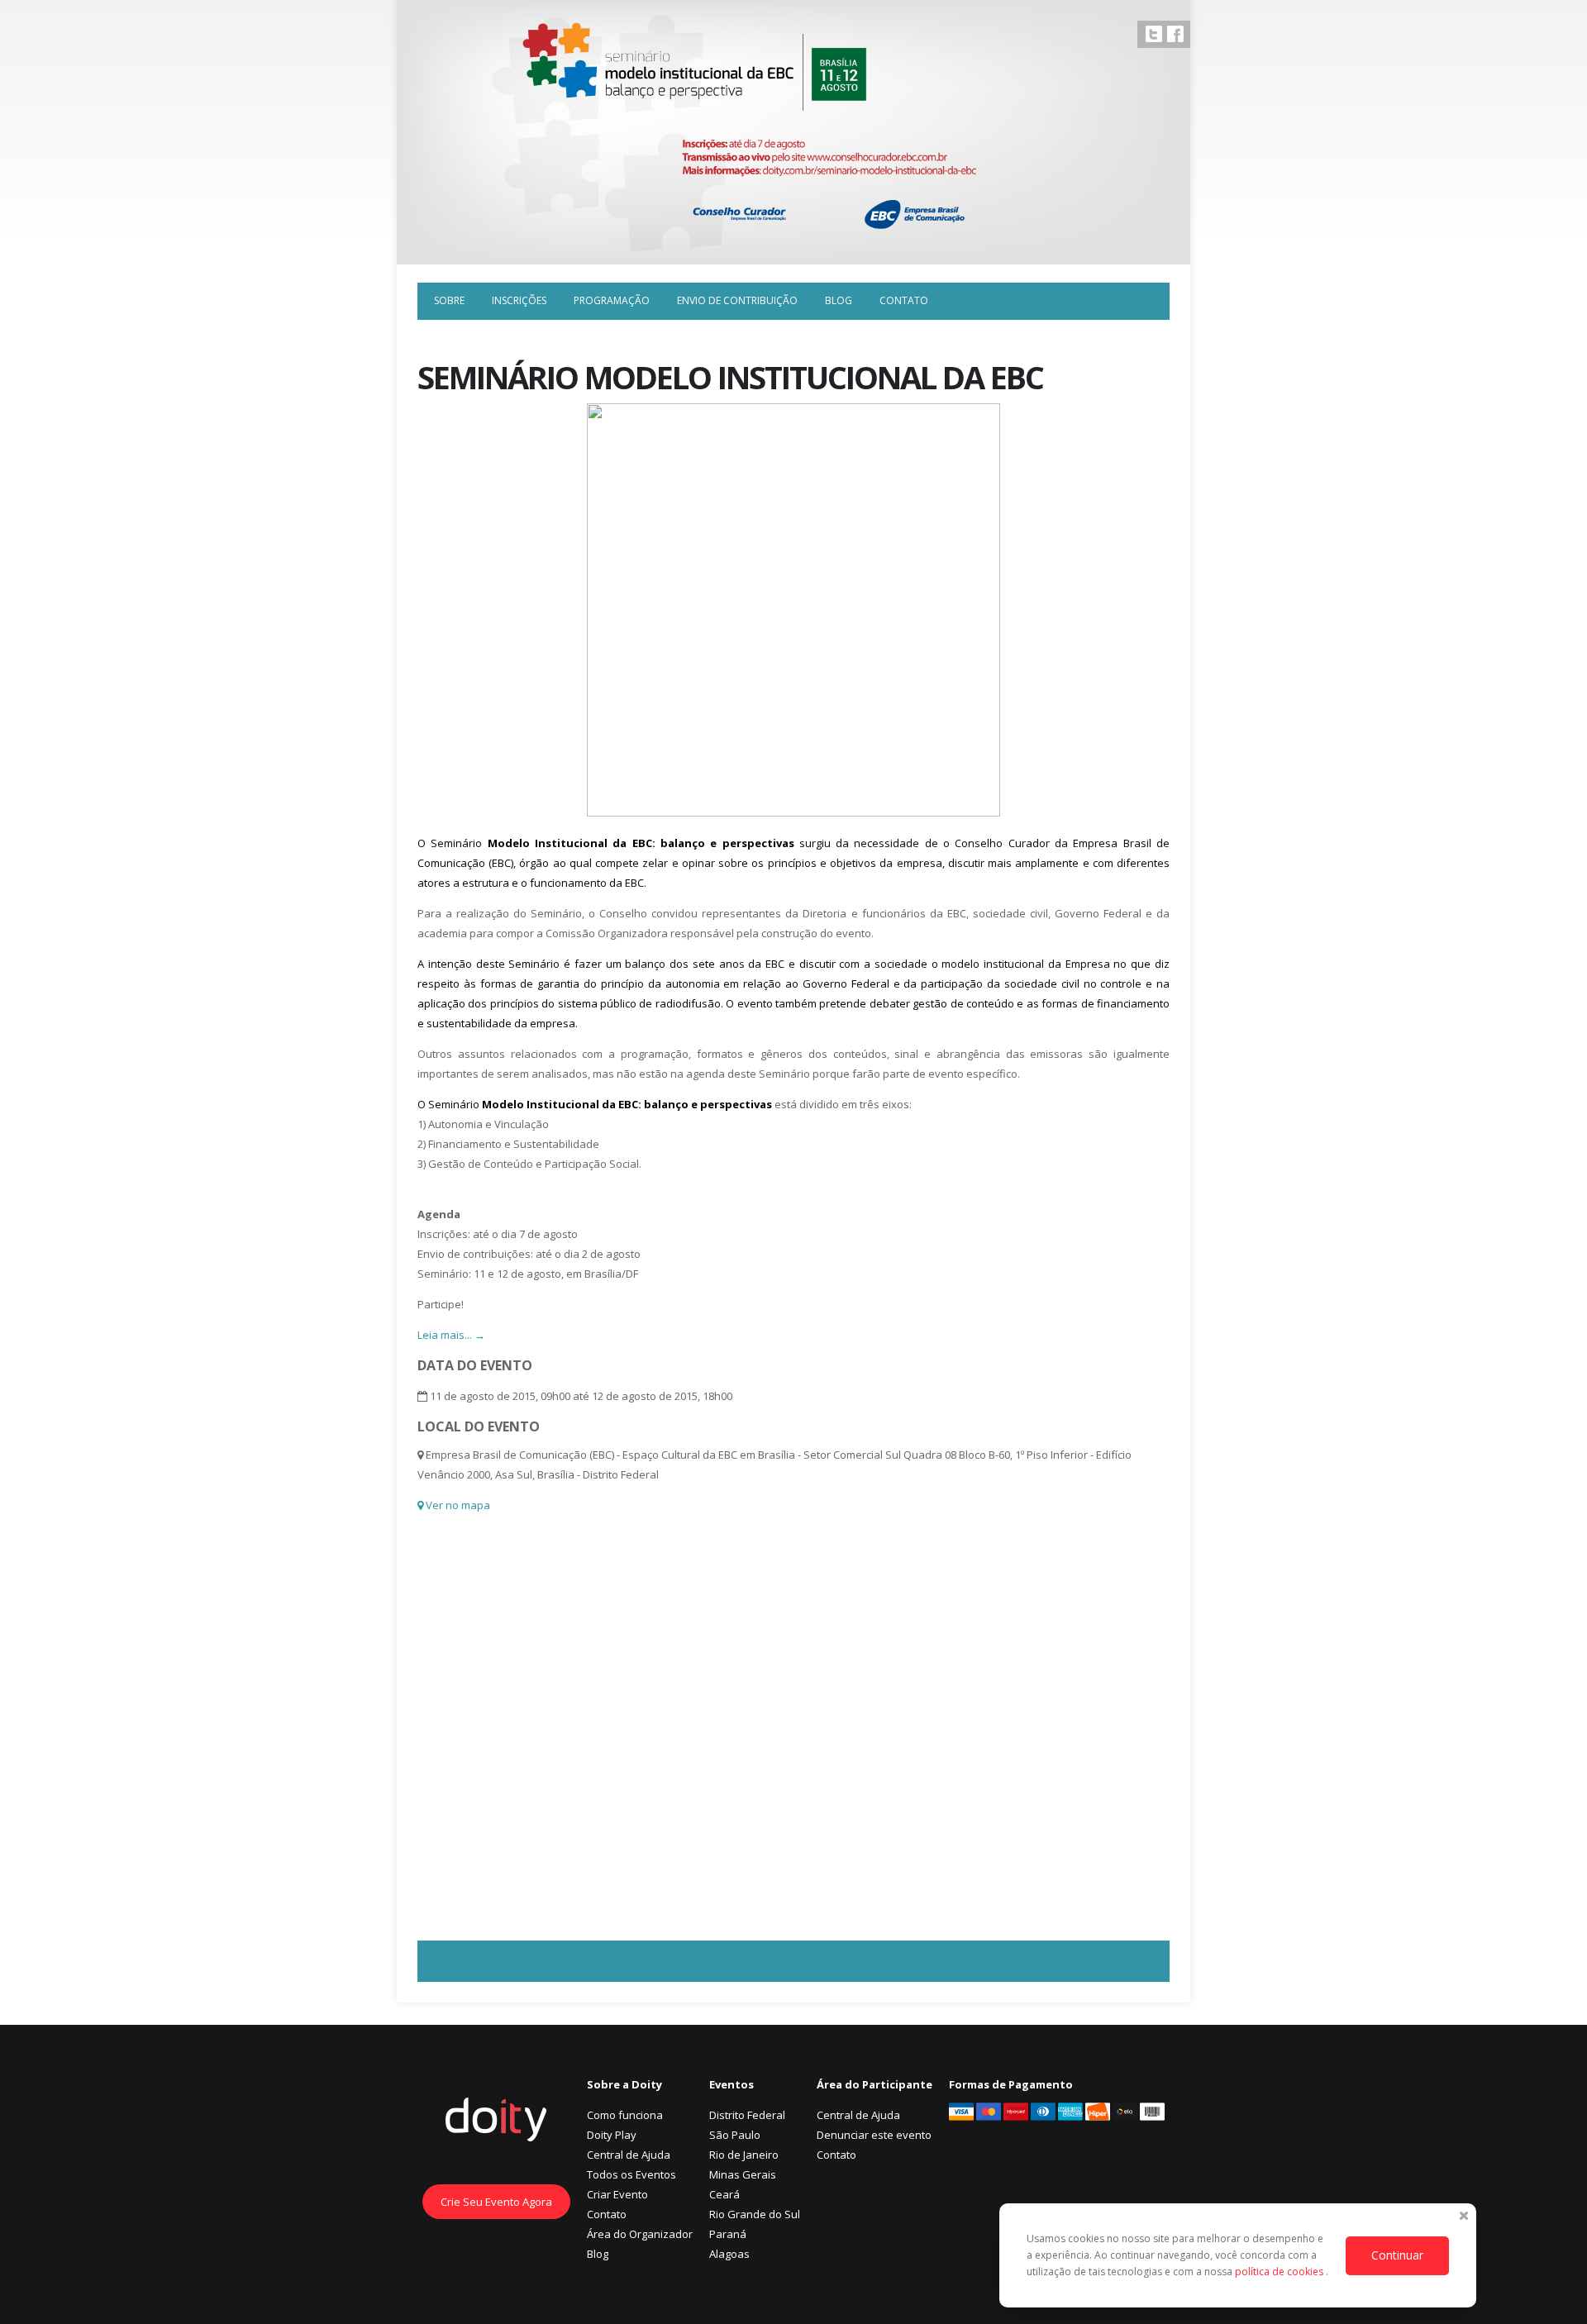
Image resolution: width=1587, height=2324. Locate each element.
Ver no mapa (457, 1505)
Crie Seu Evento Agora (496, 2202)
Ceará (724, 2194)
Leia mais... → (451, 1335)
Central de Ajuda (629, 2155)
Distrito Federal (747, 2115)
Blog (839, 300)
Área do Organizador (640, 2234)
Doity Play (612, 2135)
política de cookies (1280, 2272)
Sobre (449, 300)
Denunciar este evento (874, 2135)
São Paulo (735, 2135)
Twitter (1154, 34)
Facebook (1175, 34)
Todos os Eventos (631, 2174)
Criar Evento (617, 2194)
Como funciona (625, 2115)
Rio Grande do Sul (755, 2214)
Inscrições (519, 300)
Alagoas (729, 2254)
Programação (612, 300)
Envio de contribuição (737, 300)
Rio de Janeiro (744, 2155)
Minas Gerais (743, 2174)
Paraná (728, 2234)
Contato (904, 300)
